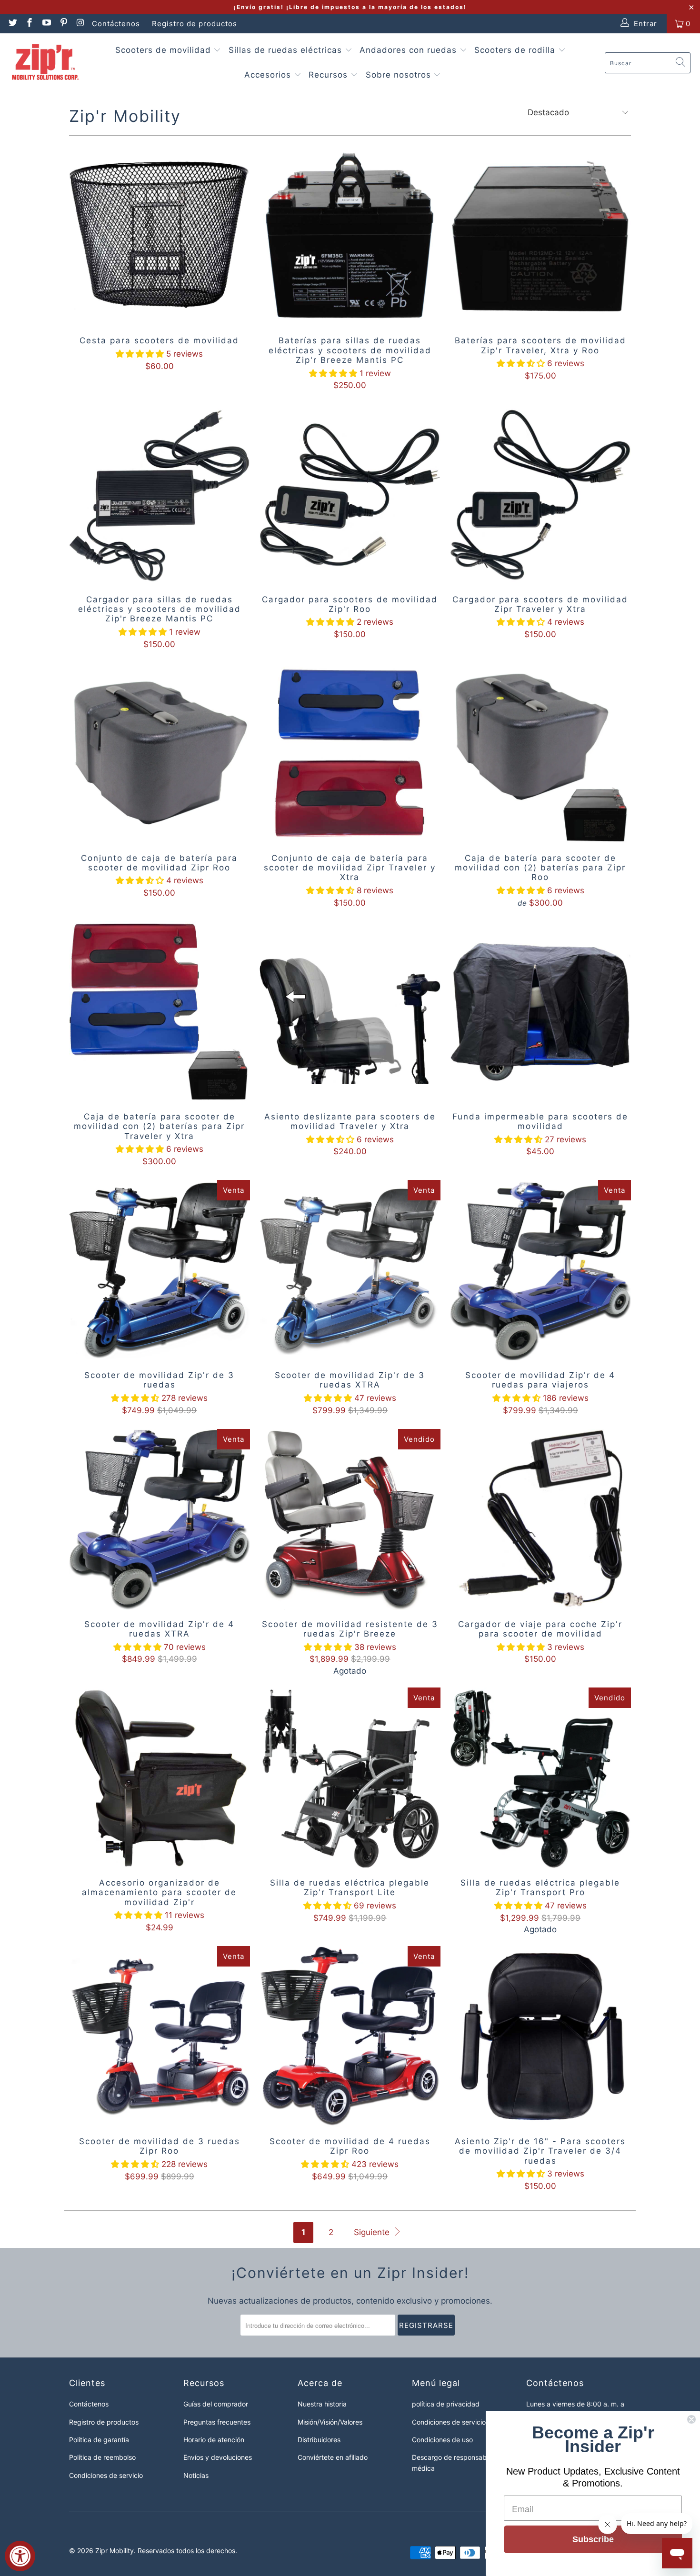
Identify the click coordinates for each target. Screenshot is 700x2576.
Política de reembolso (102, 2457)
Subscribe (593, 2539)
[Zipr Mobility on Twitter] (12, 24)
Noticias (196, 2475)
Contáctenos (116, 24)
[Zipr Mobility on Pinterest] (63, 24)
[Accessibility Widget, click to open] (20, 2556)
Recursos (330, 75)
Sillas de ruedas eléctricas (287, 50)
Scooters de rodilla (516, 50)
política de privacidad (446, 2404)
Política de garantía (99, 2440)
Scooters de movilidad (165, 50)
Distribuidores (319, 2440)
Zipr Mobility (115, 2551)
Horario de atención (214, 2440)
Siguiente (373, 2232)
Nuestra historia (322, 2404)
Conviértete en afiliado (333, 2457)
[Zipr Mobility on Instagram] (80, 24)
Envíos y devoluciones (218, 2457)
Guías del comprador (216, 2404)
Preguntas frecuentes (217, 2422)
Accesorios (269, 75)
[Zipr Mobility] (45, 63)
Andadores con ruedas (410, 50)
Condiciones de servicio (106, 2475)
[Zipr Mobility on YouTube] (46, 24)
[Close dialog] (691, 2419)
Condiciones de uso (442, 2440)
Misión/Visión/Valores (330, 2422)
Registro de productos (195, 24)
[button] (140, 354)
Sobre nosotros (400, 75)
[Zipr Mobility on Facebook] (29, 24)
